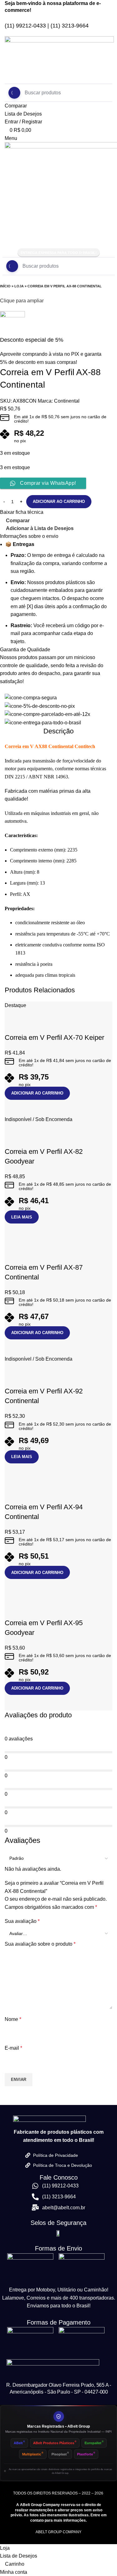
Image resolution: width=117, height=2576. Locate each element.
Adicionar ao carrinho (59, 501)
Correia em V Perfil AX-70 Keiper (54, 1037)
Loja (19, 286)
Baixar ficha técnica (22, 512)
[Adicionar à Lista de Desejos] (12, 1025)
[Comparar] (12, 1108)
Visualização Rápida (29, 1108)
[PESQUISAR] (12, 266)
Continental (67, 401)
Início (5, 286)
